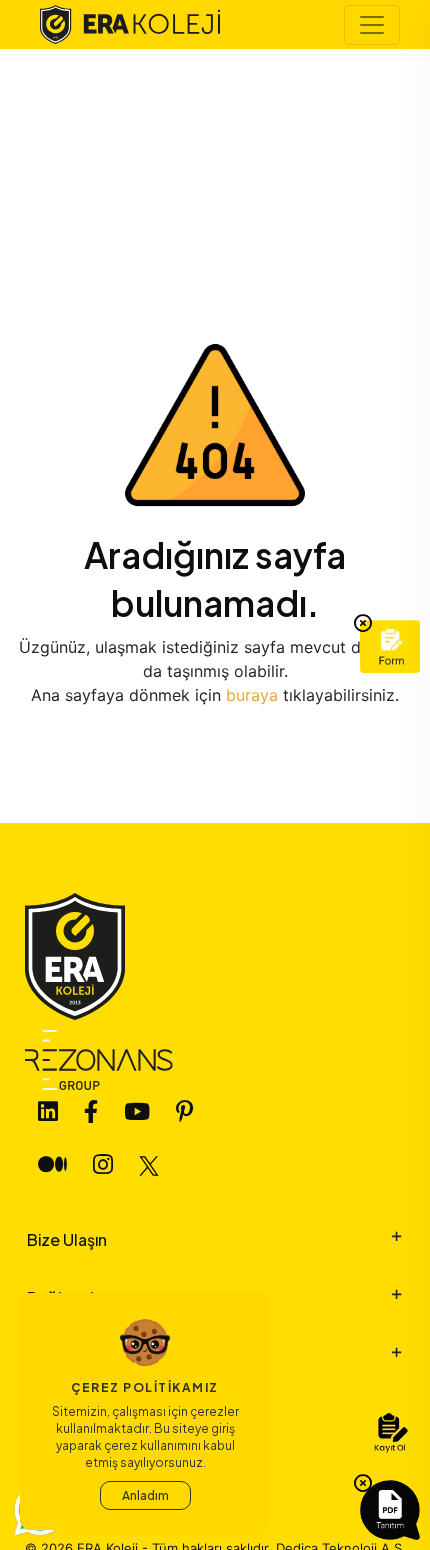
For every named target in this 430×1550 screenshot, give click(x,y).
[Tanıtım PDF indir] (390, 1510)
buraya (254, 695)
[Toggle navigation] (372, 25)
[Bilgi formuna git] (390, 646)
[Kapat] (363, 624)
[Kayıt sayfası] (390, 1434)
